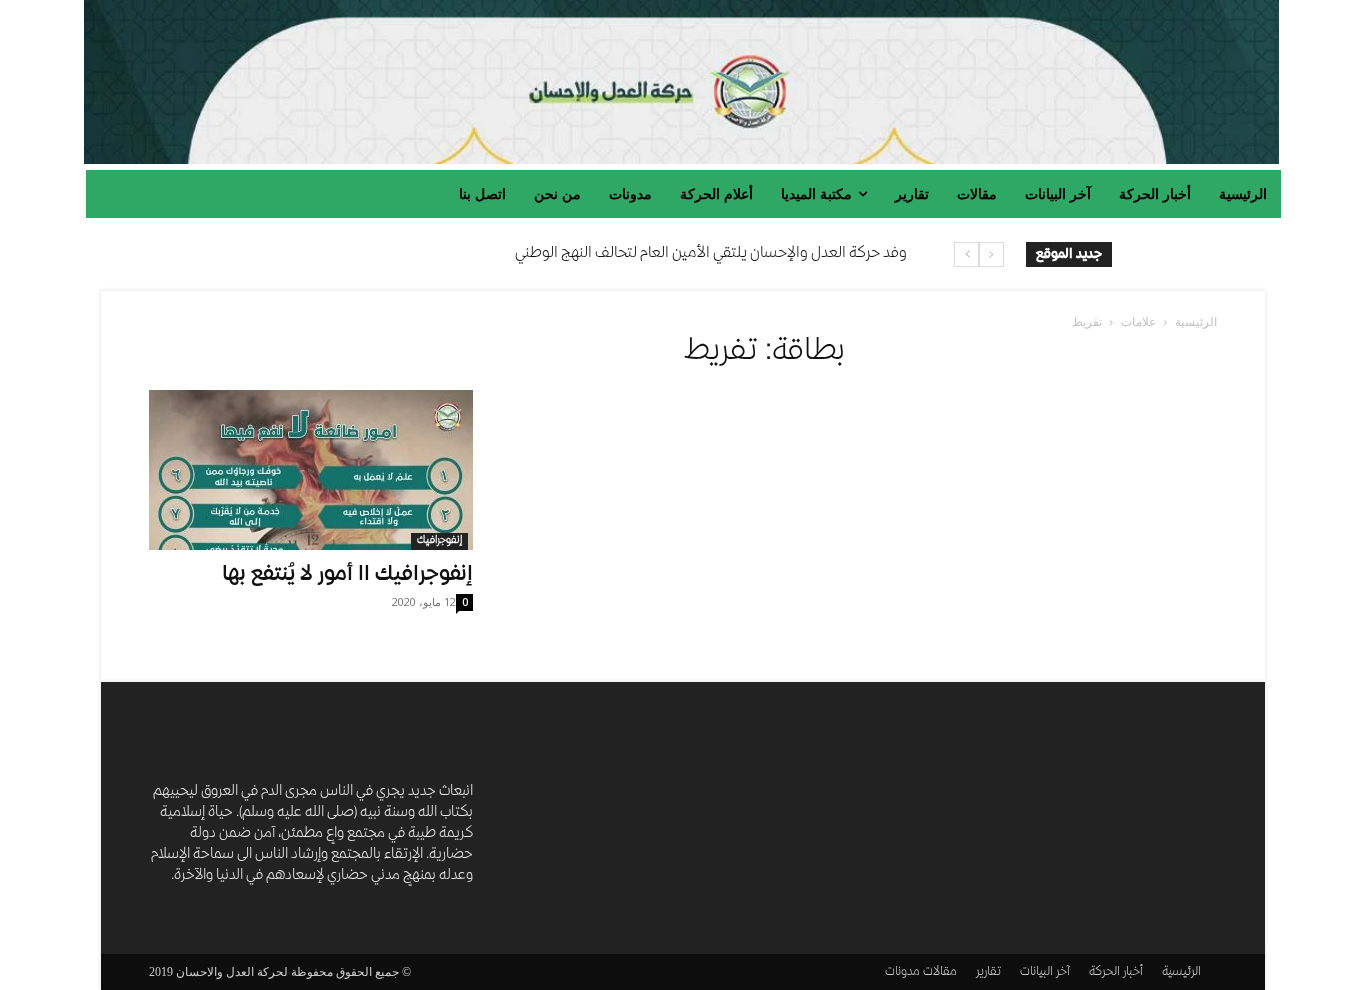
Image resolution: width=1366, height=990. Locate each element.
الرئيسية (1196, 321)
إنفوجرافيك (439, 541)
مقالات (940, 972)
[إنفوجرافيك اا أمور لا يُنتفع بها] (311, 470)
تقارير (988, 972)
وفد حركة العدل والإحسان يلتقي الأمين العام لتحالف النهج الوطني (711, 254)
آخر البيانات (1045, 972)
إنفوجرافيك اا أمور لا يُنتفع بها (347, 575)
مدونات (902, 972)
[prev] (991, 254)
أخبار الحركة (1116, 972)
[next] (966, 254)
